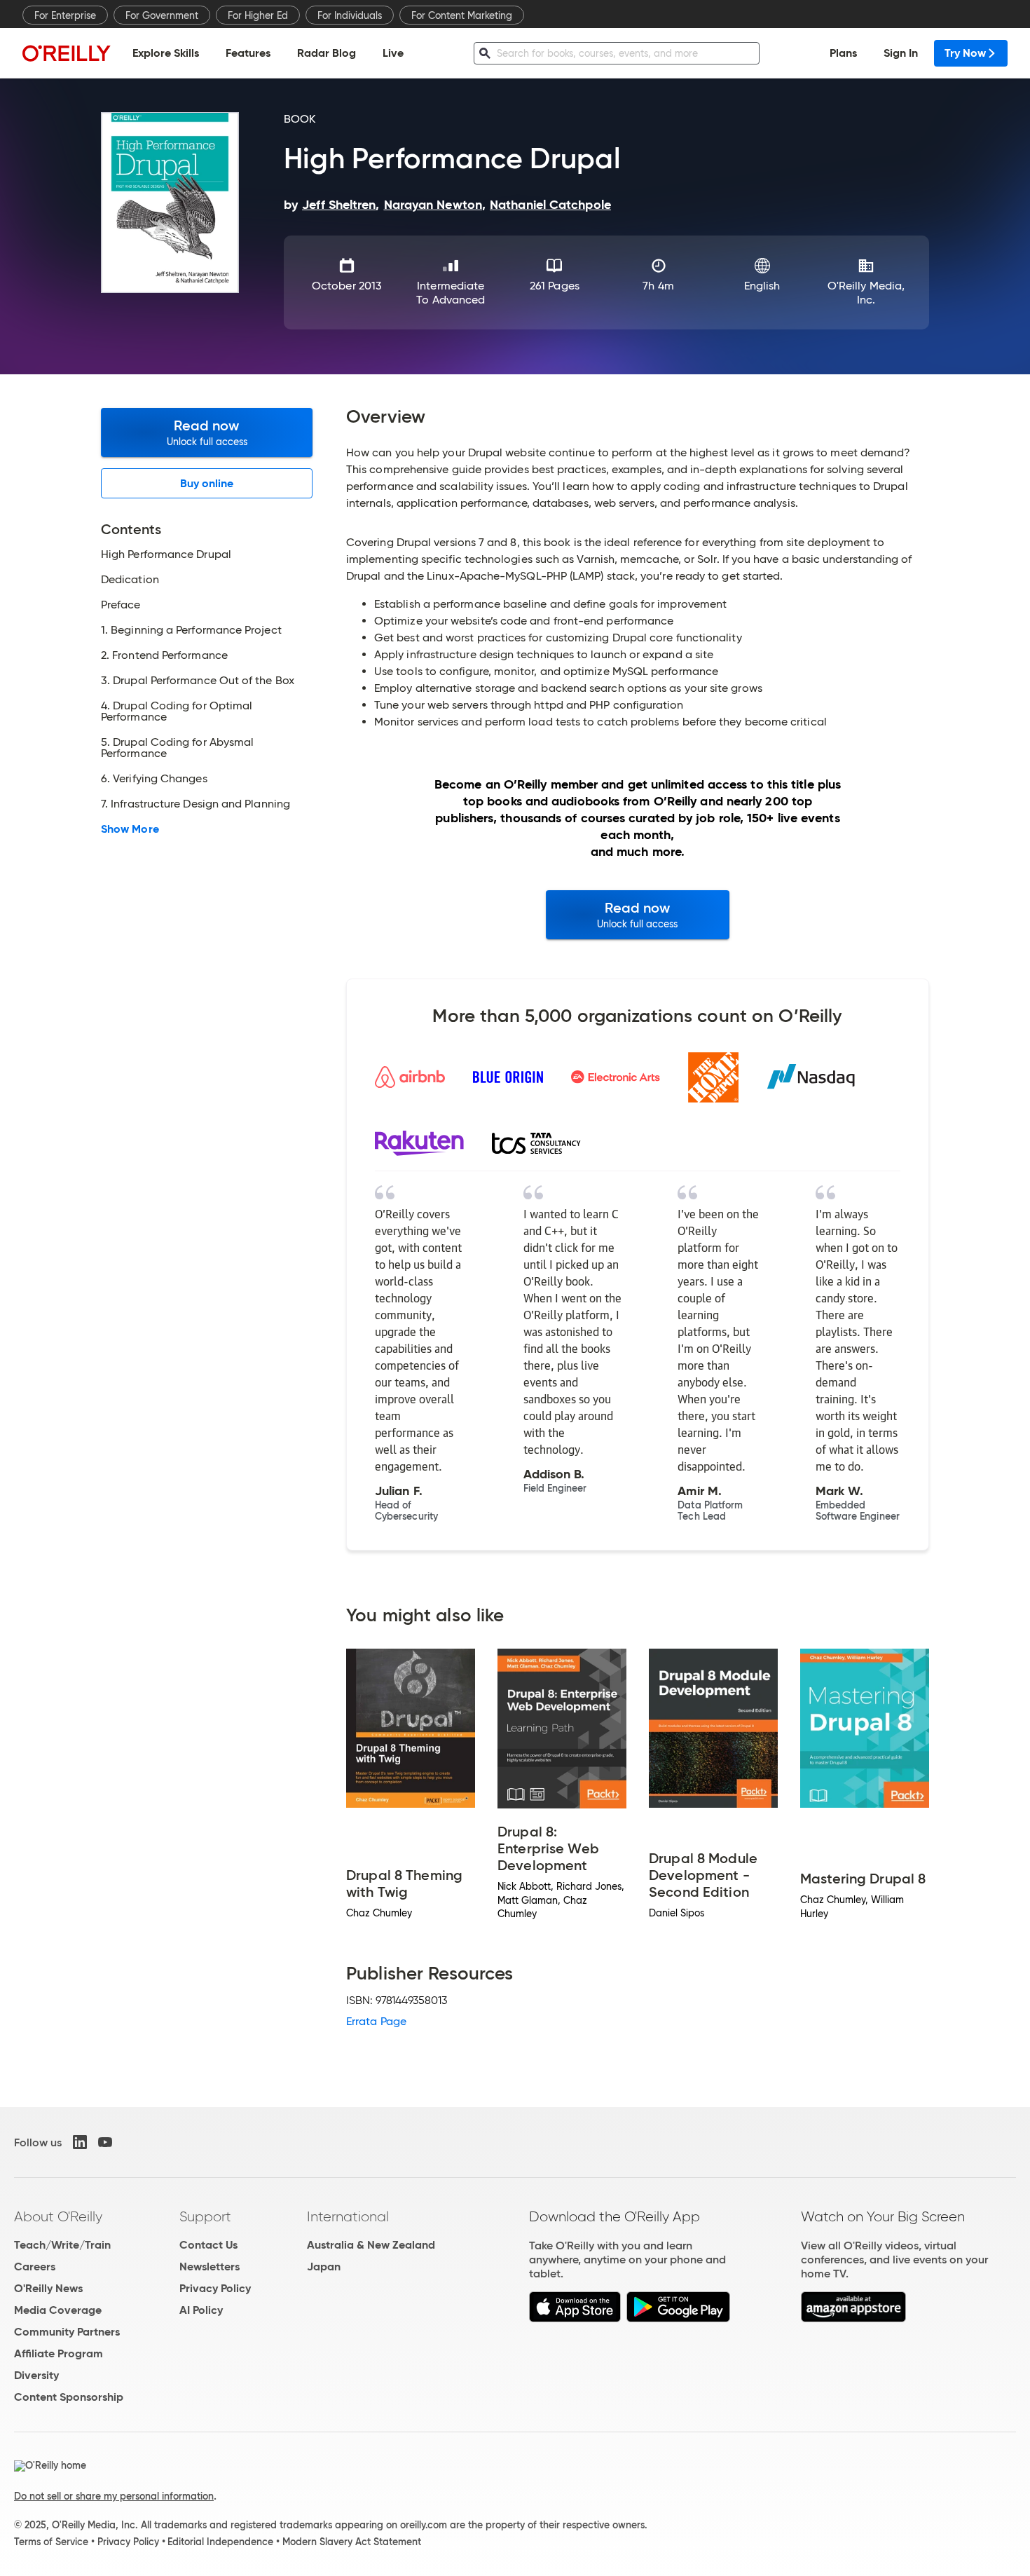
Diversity (36, 2375)
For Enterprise (65, 15)
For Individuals (350, 15)
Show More (130, 829)
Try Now (965, 53)
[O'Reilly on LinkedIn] (80, 2142)
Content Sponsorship (69, 2397)
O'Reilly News (48, 2288)
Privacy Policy (215, 2288)
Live (393, 53)
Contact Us (208, 2245)
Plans (843, 53)
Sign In (901, 53)
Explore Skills (166, 53)
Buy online (207, 483)
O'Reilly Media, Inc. (866, 293)
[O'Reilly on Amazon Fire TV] (854, 2318)
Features (248, 53)
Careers (35, 2267)
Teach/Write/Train (62, 2245)
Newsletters (210, 2267)
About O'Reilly (58, 2216)
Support (205, 2216)
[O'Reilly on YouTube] (105, 2142)
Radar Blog (327, 53)
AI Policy (201, 2310)
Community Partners (67, 2332)
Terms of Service (51, 2542)
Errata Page (376, 2021)
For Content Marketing (462, 15)
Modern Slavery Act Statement (352, 2542)
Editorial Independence (220, 2542)
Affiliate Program (59, 2353)
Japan (324, 2267)
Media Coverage (58, 2310)
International (348, 2216)
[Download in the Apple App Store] (575, 2318)
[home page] (67, 53)
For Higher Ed (258, 15)
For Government (162, 15)
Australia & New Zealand (371, 2245)
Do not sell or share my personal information (114, 2496)
